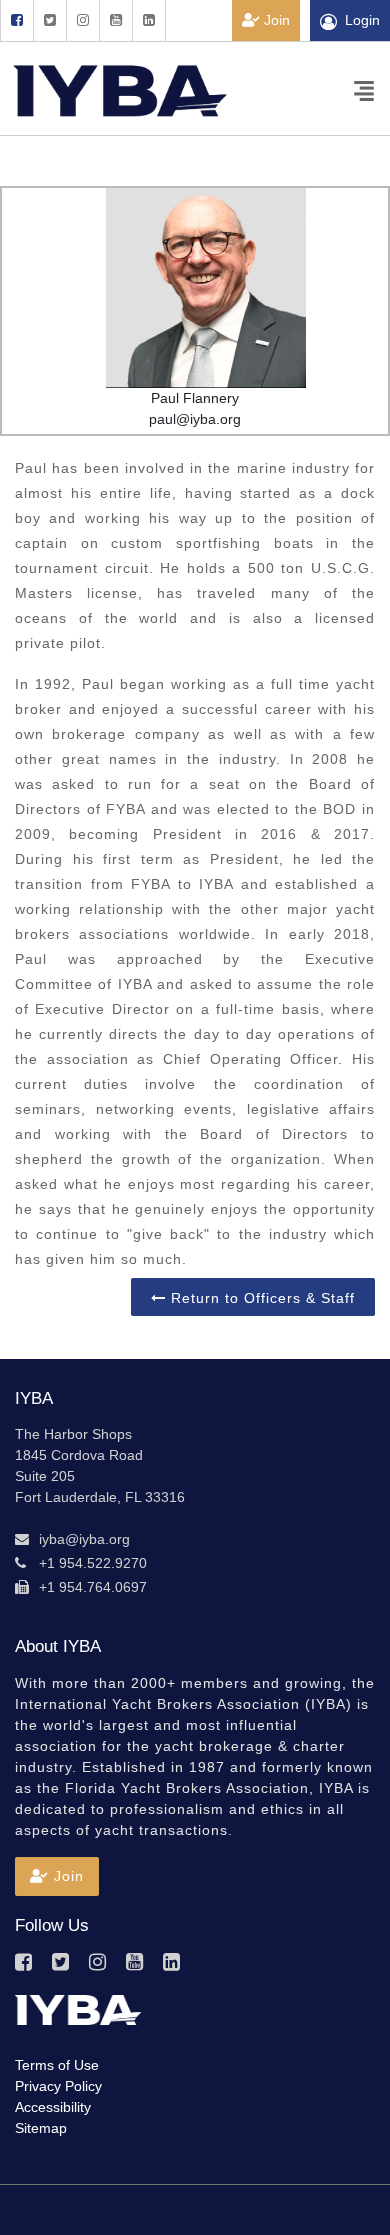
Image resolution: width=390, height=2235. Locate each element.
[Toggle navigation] (364, 89)
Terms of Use (57, 2065)
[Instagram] (82, 20)
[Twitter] (49, 20)
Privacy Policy (58, 2086)
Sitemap (41, 2128)
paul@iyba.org (195, 419)
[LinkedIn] (149, 20)
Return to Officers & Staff (260, 1298)
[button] (57, 1876)
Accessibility (53, 2107)
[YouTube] (115, 20)
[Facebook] (16, 20)
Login (362, 20)
